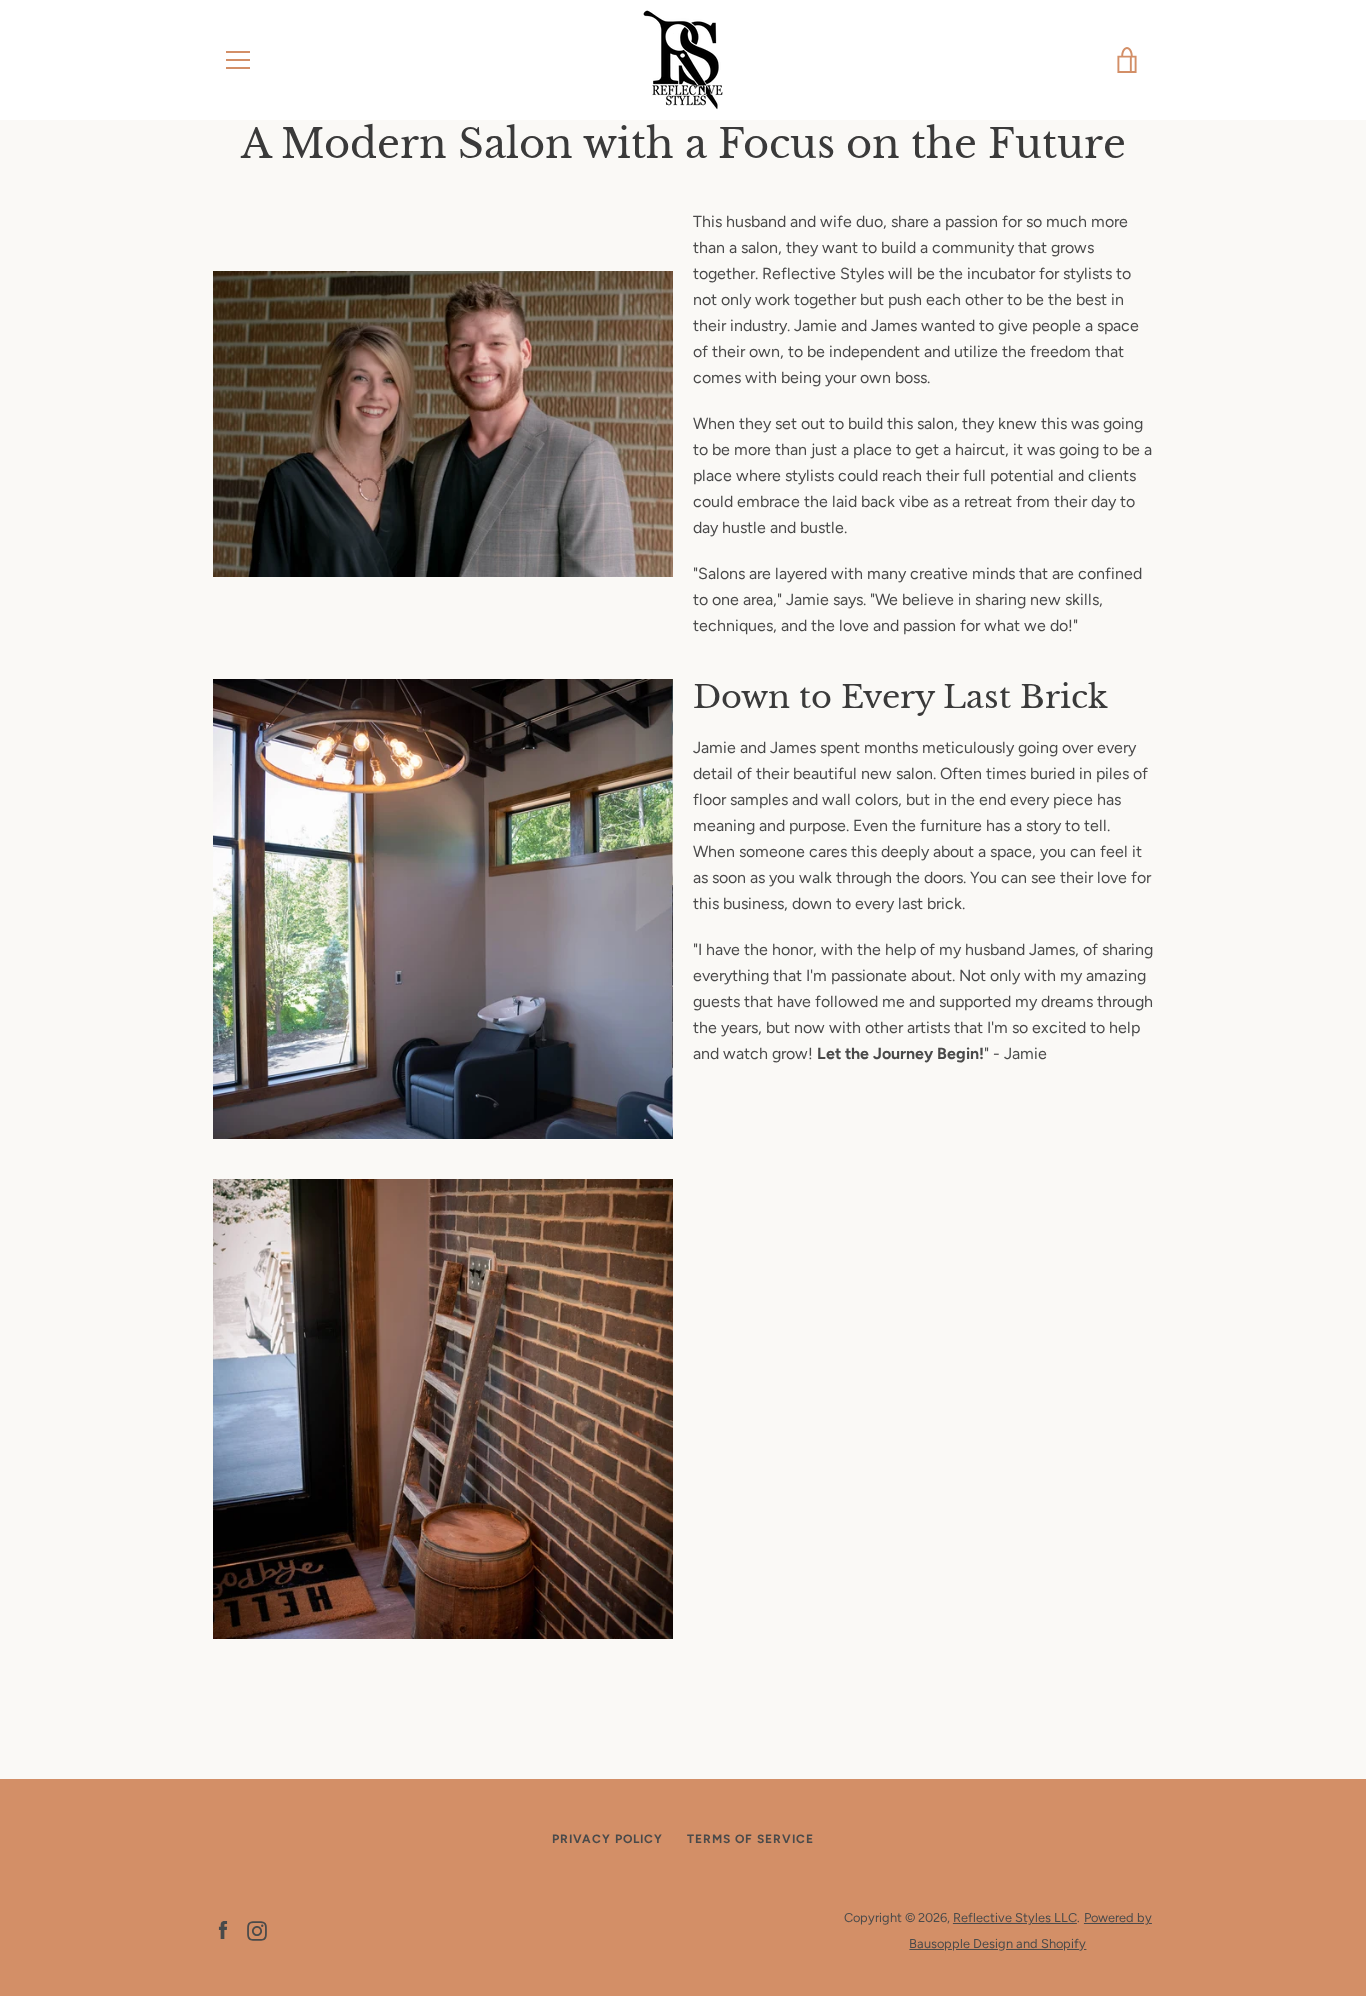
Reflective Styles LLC (1015, 1917)
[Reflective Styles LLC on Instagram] (257, 1929)
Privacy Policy (607, 1839)
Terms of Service (750, 1839)
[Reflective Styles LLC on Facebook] (223, 1929)
